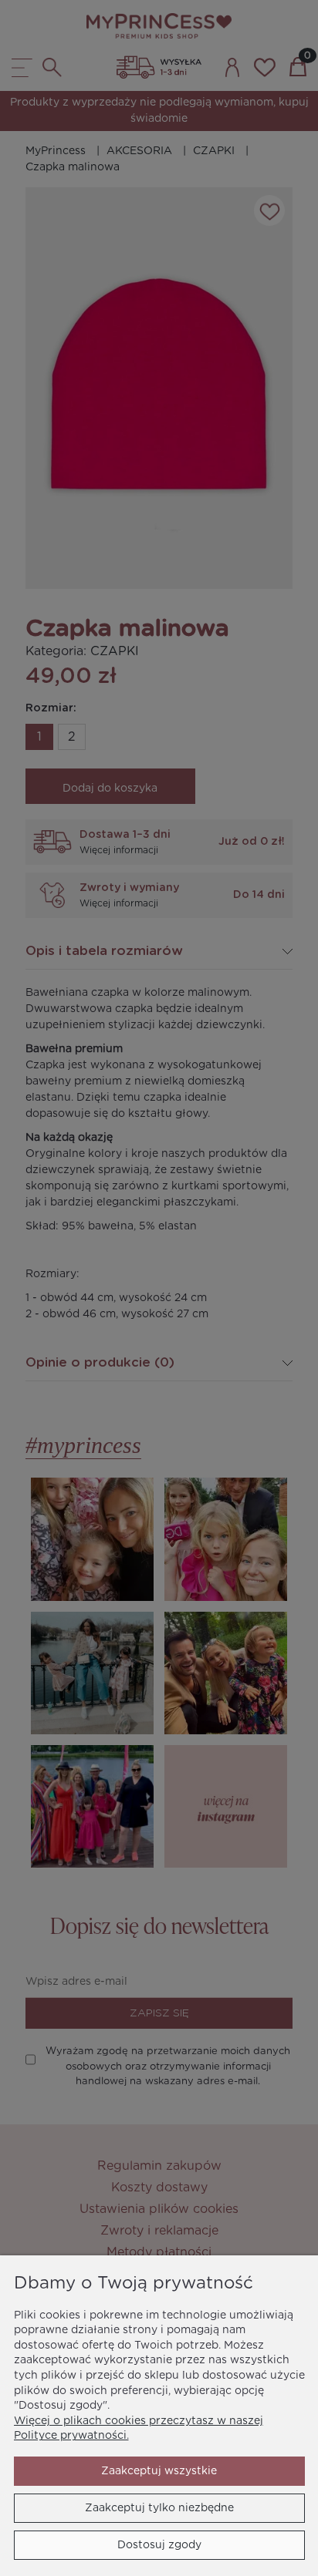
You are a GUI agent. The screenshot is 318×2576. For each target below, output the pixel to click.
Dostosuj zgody (159, 2545)
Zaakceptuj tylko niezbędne (159, 2508)
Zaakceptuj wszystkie (159, 2471)
